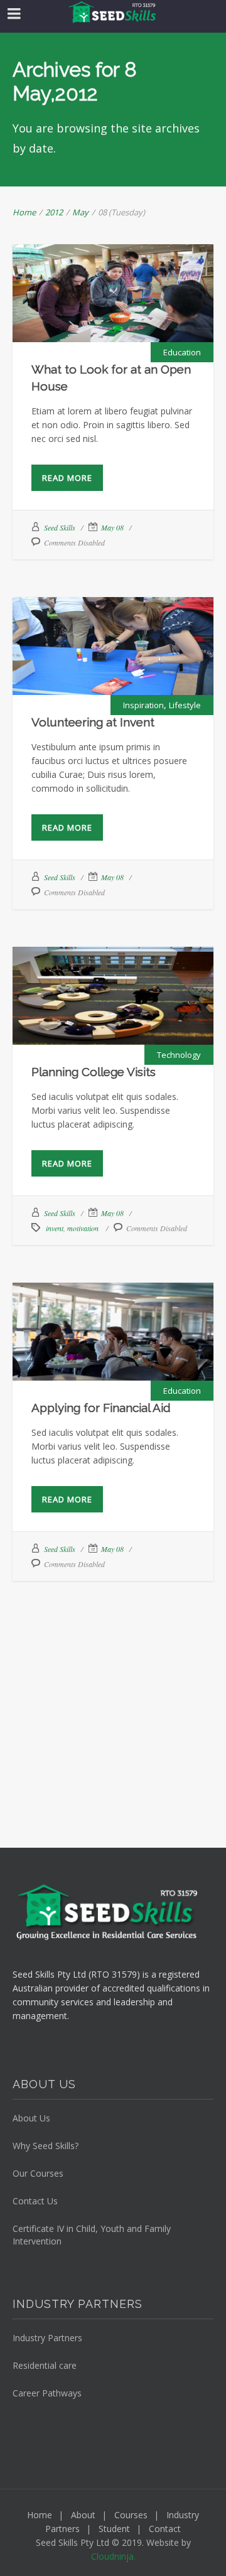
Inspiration (143, 705)
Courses (131, 2515)
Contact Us (35, 2201)
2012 (54, 212)
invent (55, 1228)
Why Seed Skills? (46, 2146)
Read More (67, 478)
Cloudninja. (113, 2556)
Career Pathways (47, 2393)
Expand (83, 329)
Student (114, 2529)
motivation (83, 1228)
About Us (31, 2118)
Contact (165, 2529)
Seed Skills (60, 527)
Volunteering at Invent (113, 634)
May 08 (112, 527)
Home (24, 212)
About (83, 2515)
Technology (179, 1055)
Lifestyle (185, 705)
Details (143, 329)
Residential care (45, 2365)
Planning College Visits (113, 984)
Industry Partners (47, 2338)
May (80, 212)
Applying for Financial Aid (113, 1320)
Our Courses (38, 2173)
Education (182, 352)
